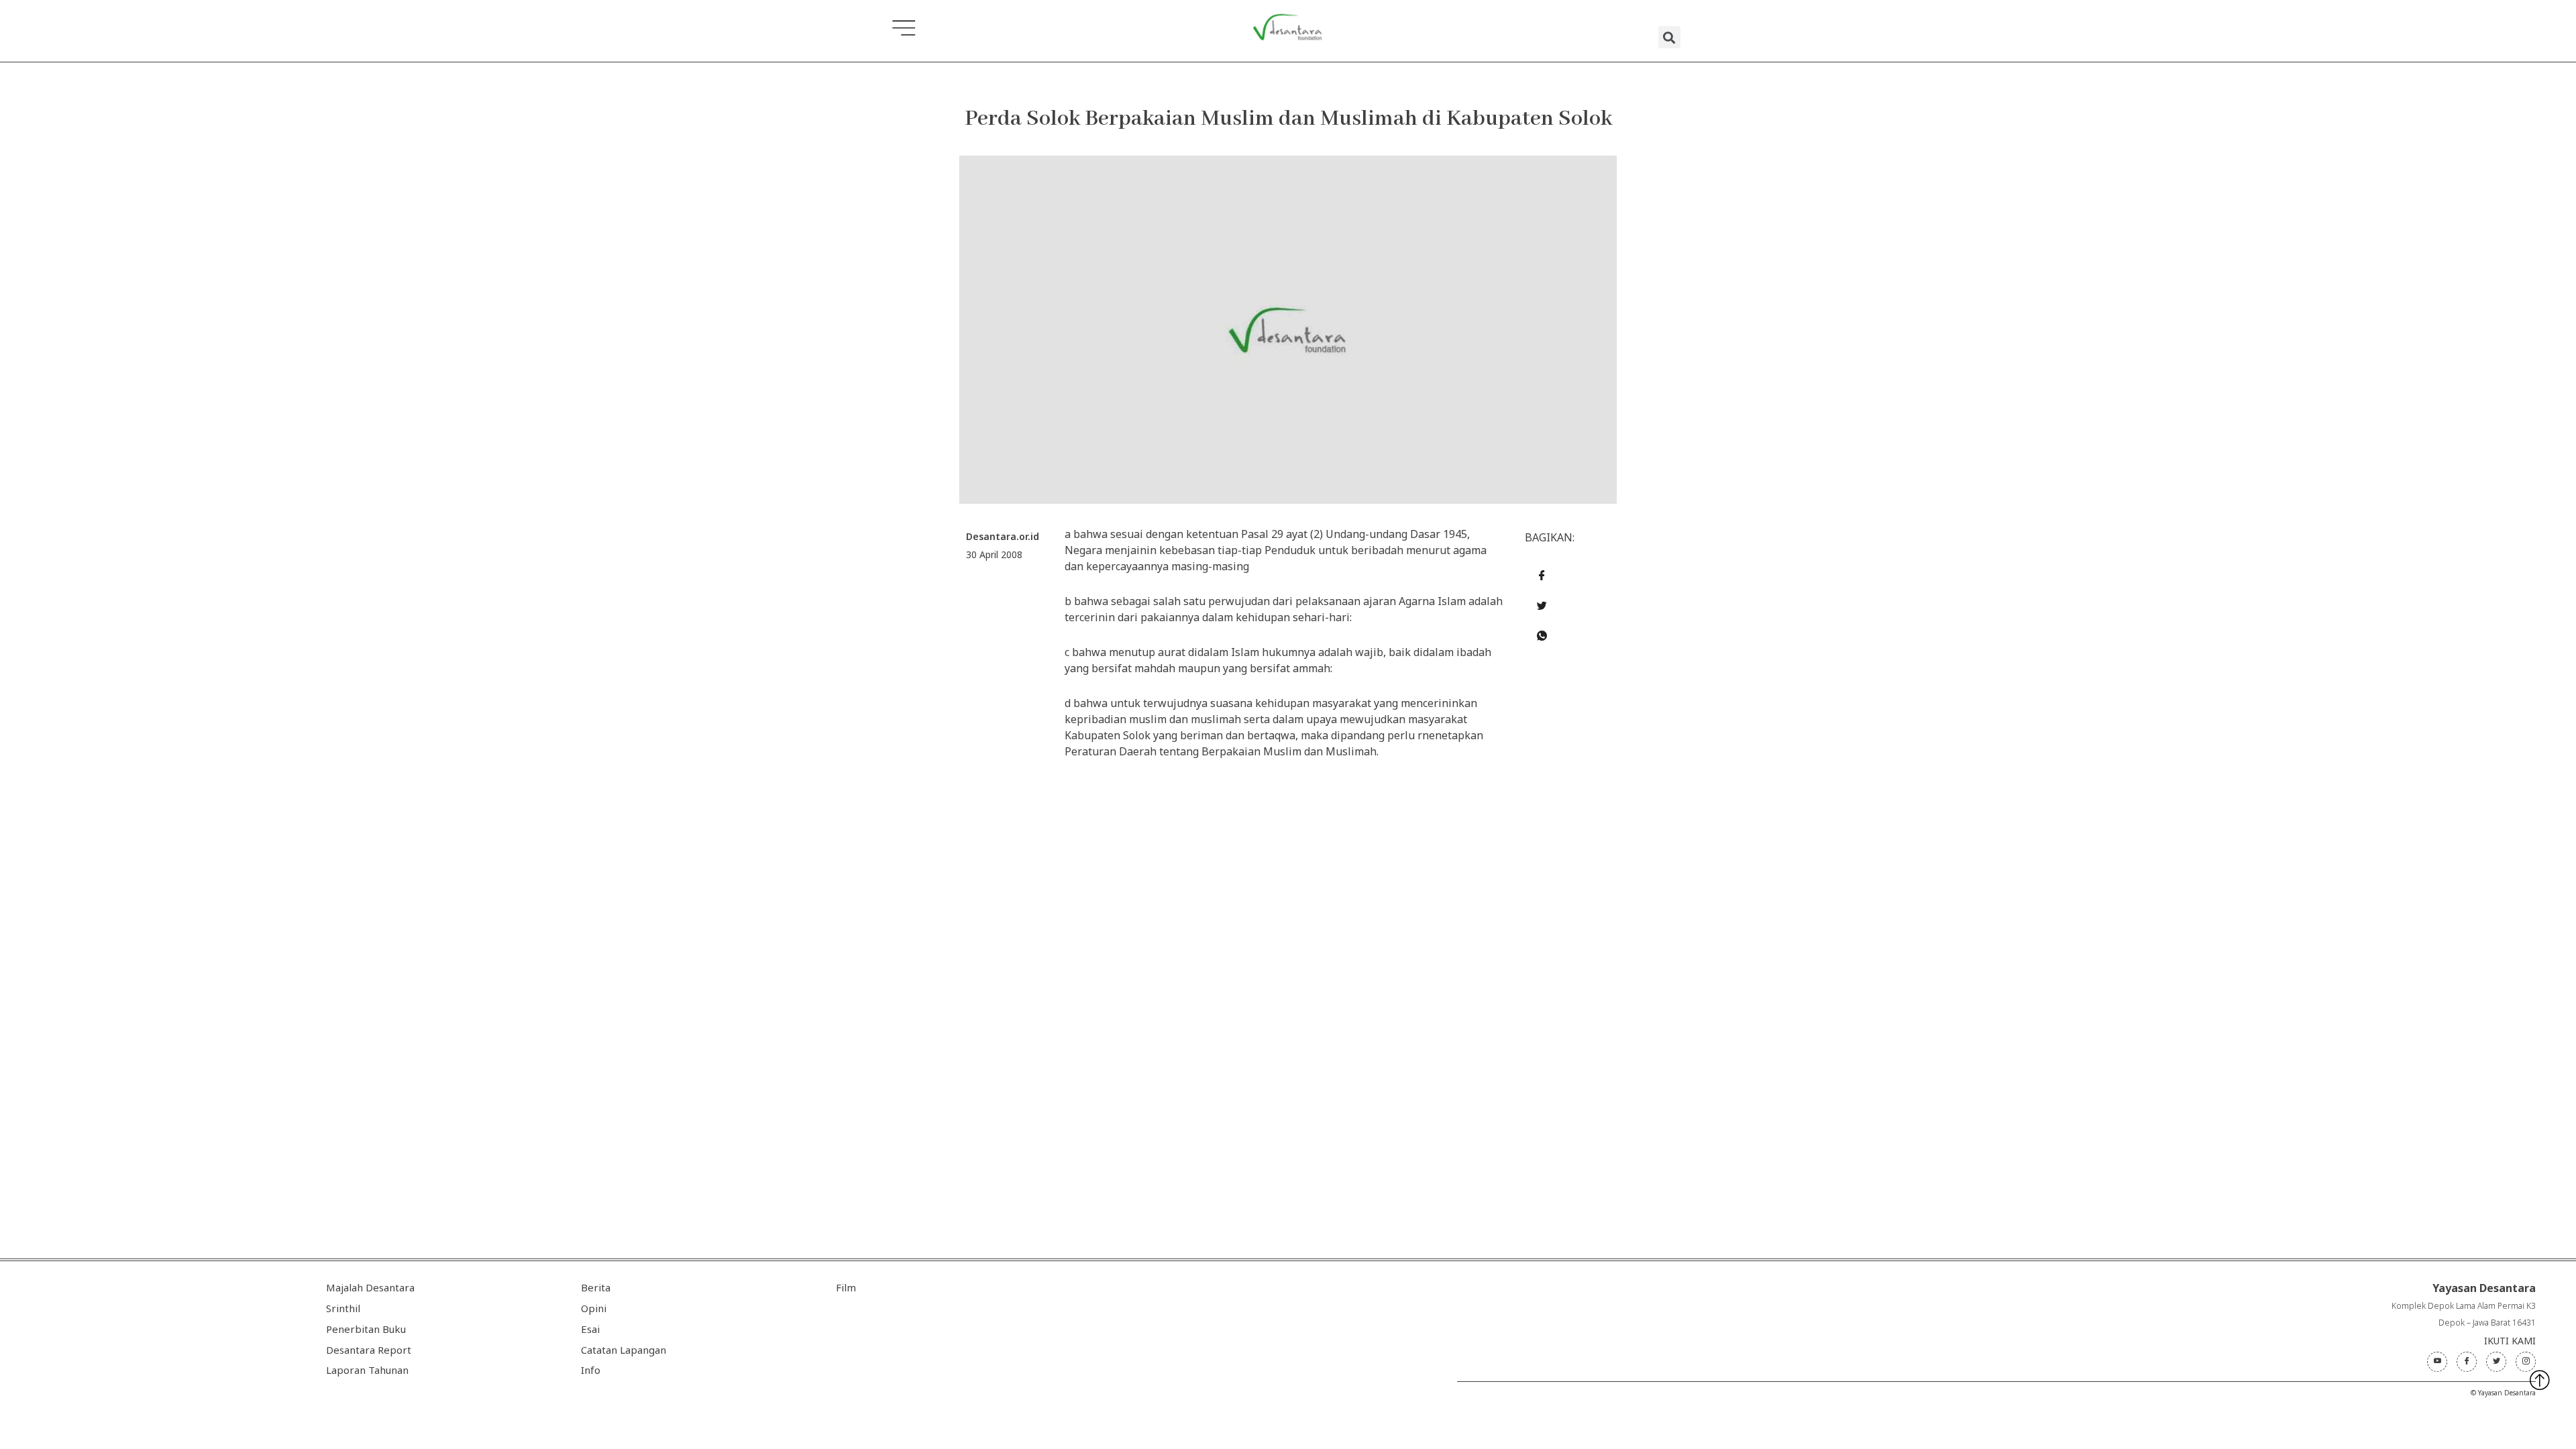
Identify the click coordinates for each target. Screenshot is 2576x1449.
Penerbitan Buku (366, 1329)
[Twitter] (2496, 1362)
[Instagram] (2526, 1362)
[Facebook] (2467, 1362)
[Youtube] (2437, 1362)
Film (846, 1287)
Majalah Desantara (370, 1287)
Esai (590, 1329)
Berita (596, 1287)
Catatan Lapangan (624, 1350)
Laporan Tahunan (367, 1370)
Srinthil (343, 1308)
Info (591, 1370)
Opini (594, 1308)
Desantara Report (369, 1350)
